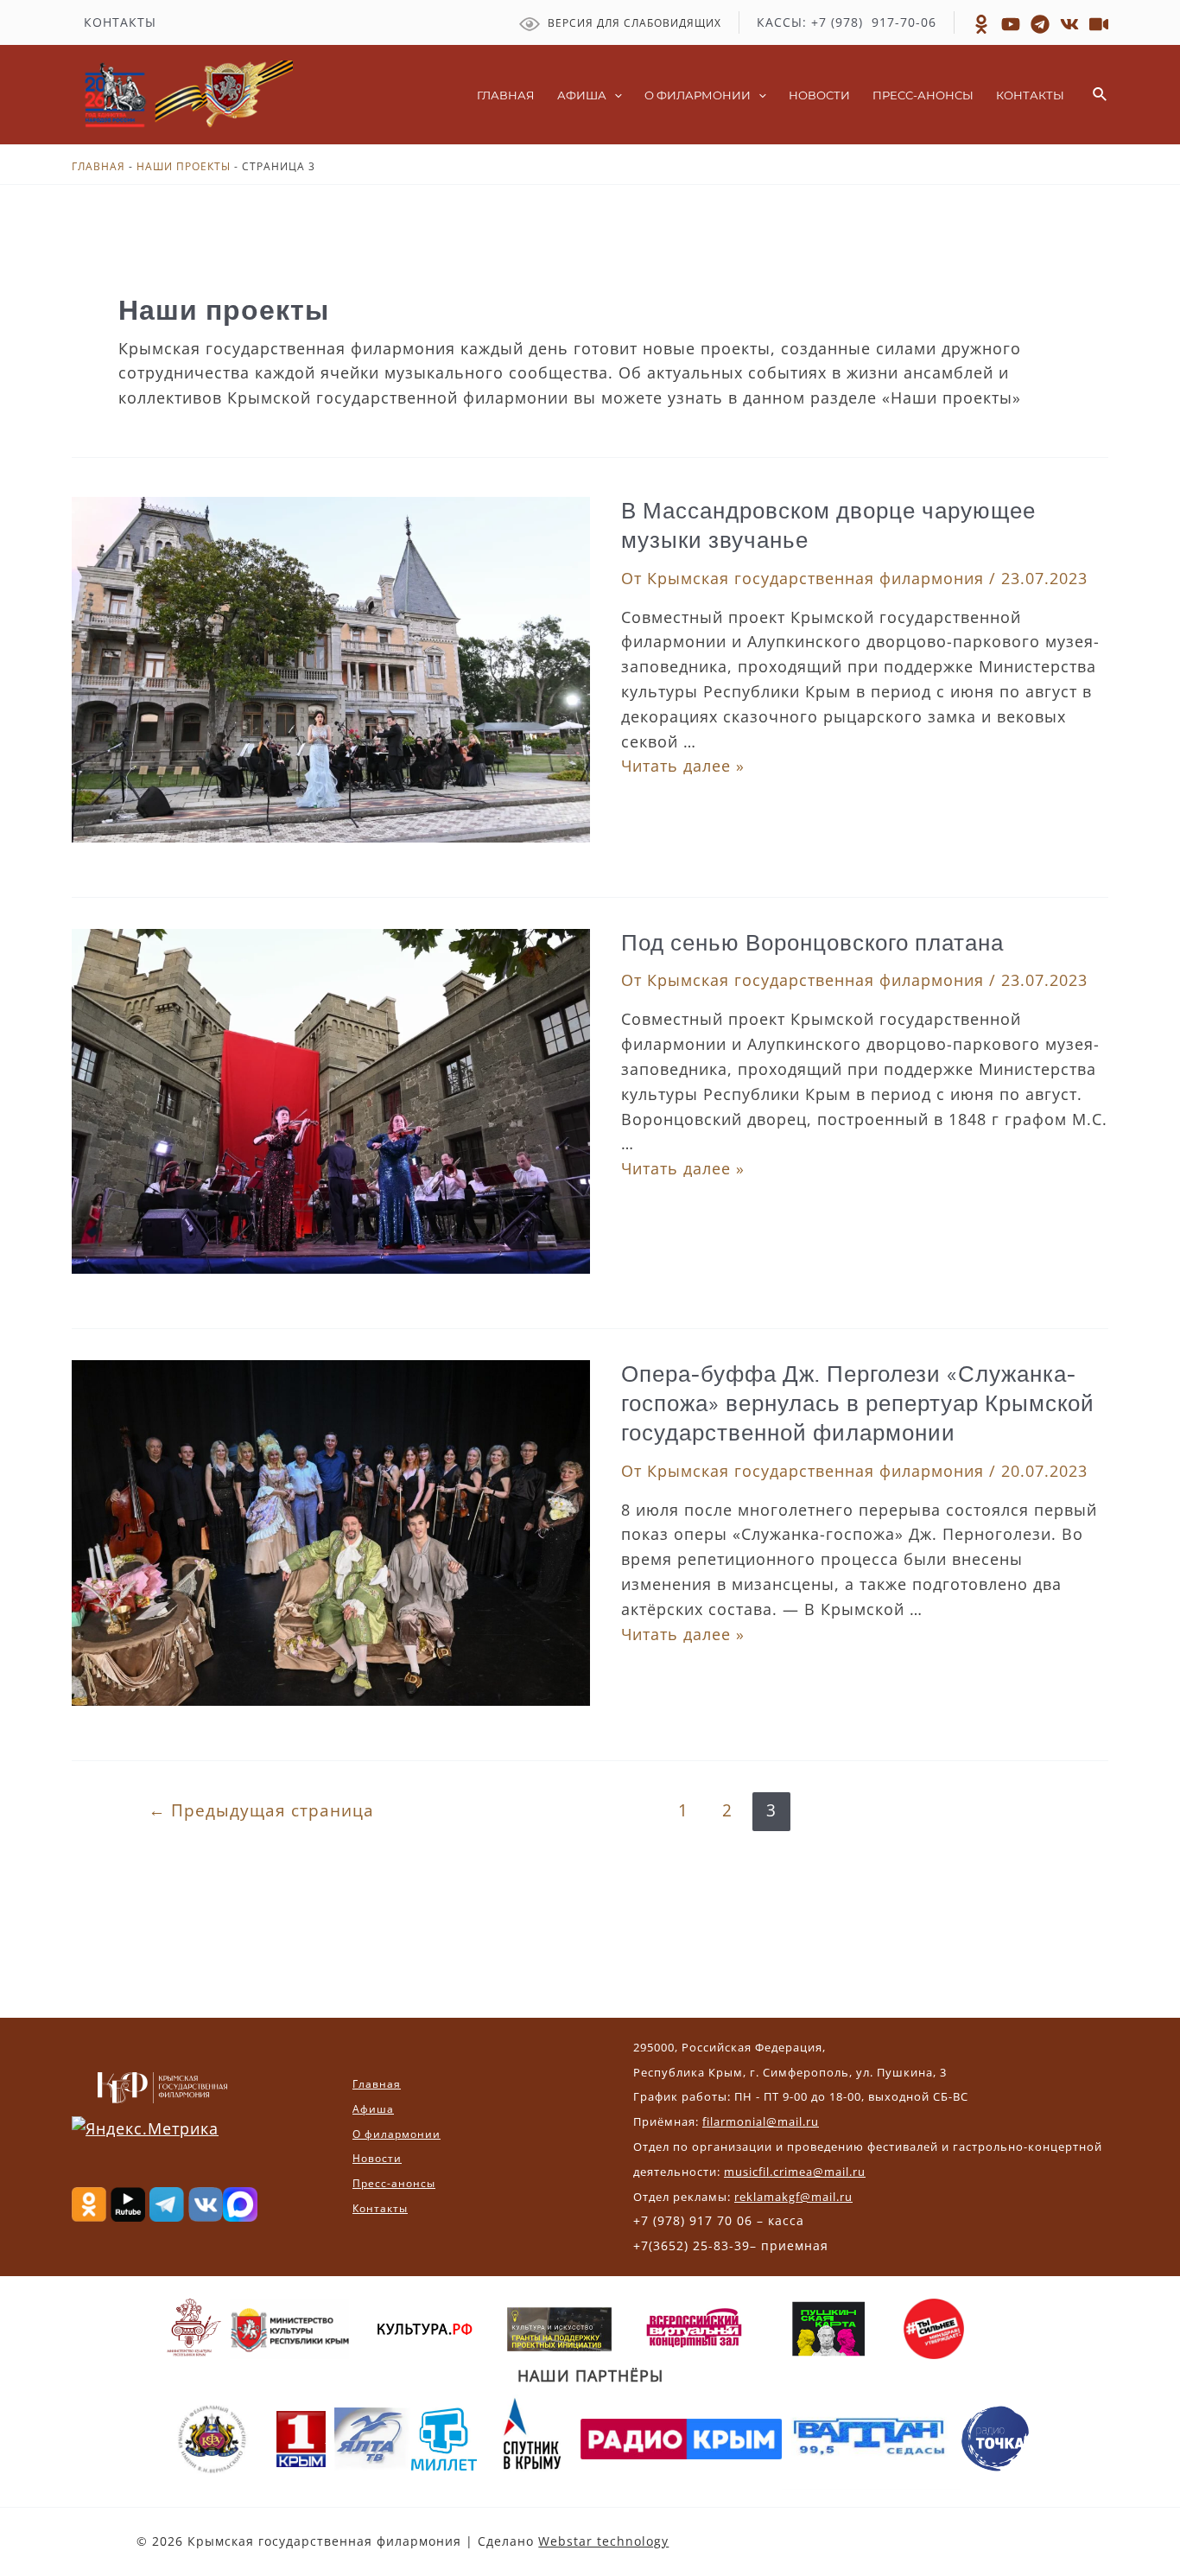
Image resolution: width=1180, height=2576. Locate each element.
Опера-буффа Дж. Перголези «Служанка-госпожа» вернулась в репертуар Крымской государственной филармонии (858, 1404)
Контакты (380, 2208)
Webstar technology (603, 2541)
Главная (98, 166)
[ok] (981, 24)
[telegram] (1040, 24)
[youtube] (1099, 24)
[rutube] (1011, 24)
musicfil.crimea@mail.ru (795, 2172)
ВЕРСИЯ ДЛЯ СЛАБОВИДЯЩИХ (633, 23)
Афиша (373, 2109)
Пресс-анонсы (394, 2183)
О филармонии (397, 2134)
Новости (377, 2158)
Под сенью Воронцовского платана (812, 943)
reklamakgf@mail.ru (793, 2197)
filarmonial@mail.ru (761, 2121)
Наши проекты (184, 166)
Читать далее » (683, 766)
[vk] (1069, 24)
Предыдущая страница (261, 1810)
